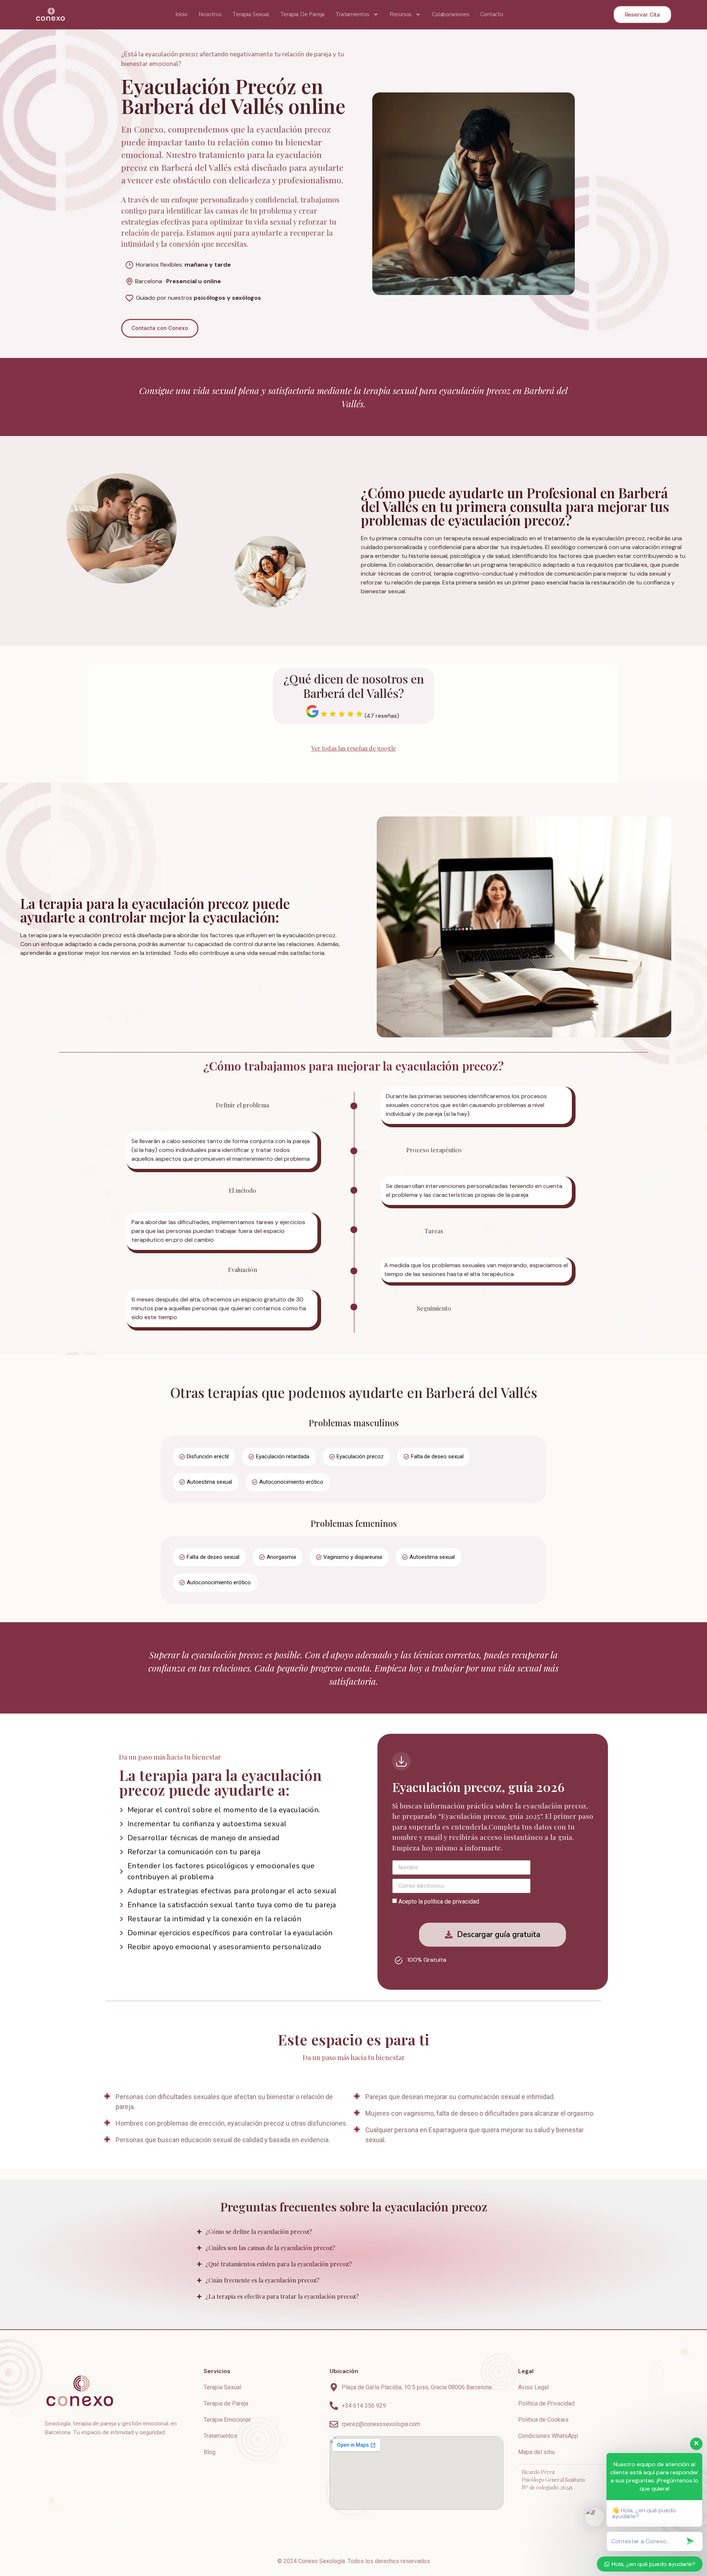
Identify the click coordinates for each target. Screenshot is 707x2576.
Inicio (181, 14)
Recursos (401, 14)
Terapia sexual (251, 14)
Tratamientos (352, 14)
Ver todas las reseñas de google (353, 748)
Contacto (492, 14)
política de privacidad (452, 1902)
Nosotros (210, 14)
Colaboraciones (451, 14)
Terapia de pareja (303, 14)
